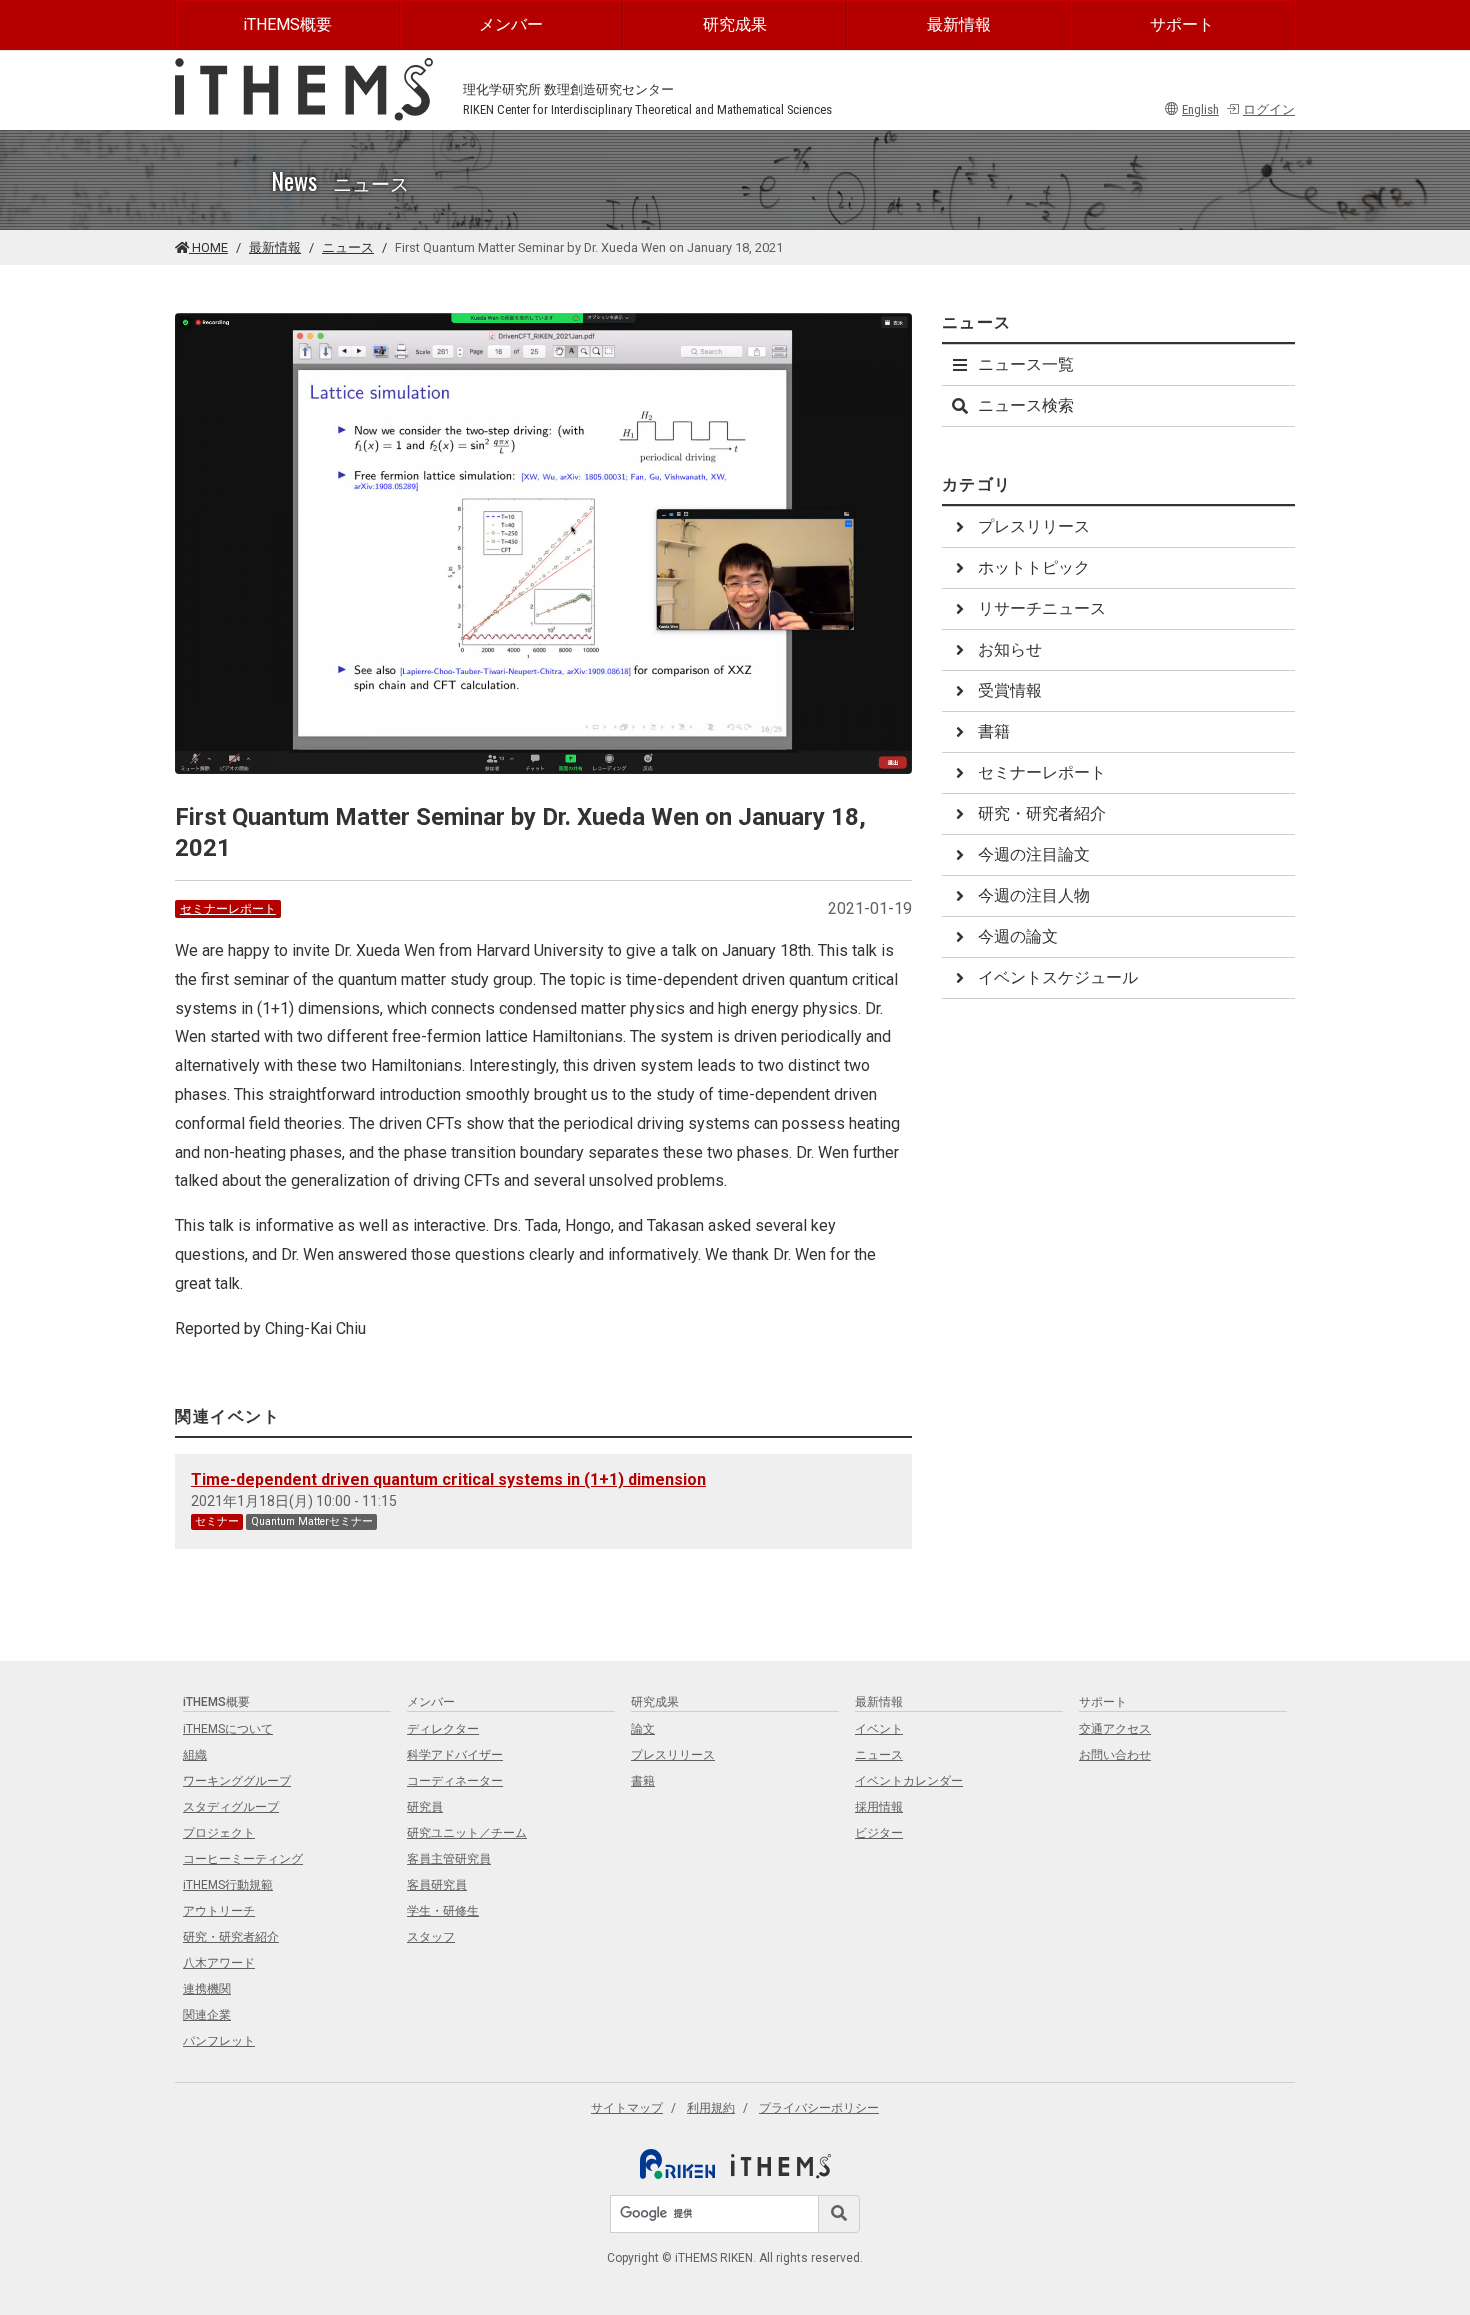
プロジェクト (219, 1833)
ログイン (1269, 109)
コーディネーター (455, 1781)
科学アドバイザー (455, 1755)
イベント (879, 1729)
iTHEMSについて (228, 1729)
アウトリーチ (219, 1911)
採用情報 (879, 1807)
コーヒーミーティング (243, 1859)
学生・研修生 (443, 1911)
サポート (1182, 24)
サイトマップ (627, 2108)
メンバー (511, 24)
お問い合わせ (1115, 1755)
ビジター (879, 1833)
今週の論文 (1018, 936)
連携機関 (207, 1989)
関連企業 (207, 2015)
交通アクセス (1115, 1729)
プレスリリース (1034, 526)
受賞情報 (1010, 690)
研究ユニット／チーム (467, 1833)
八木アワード (219, 1963)
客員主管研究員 (449, 1859)
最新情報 (959, 24)
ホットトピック (1034, 567)
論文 (643, 1729)
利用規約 (711, 2108)
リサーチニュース (1042, 608)
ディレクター (443, 1729)
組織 (195, 1755)
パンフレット (219, 2041)
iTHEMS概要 (287, 24)
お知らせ (1010, 649)
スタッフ (431, 1937)
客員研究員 (437, 1885)
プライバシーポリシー (819, 2108)
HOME (208, 247)
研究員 (425, 1807)
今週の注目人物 (1034, 895)
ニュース (348, 247)
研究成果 (735, 24)
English (1200, 109)
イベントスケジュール (1058, 977)
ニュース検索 (1026, 405)
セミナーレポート (228, 909)
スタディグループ (231, 1807)
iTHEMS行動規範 (228, 1885)
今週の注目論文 (1034, 854)
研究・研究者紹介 (1042, 813)
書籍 (994, 731)
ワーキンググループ (237, 1781)
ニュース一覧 (1026, 364)
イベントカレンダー (909, 1781)
